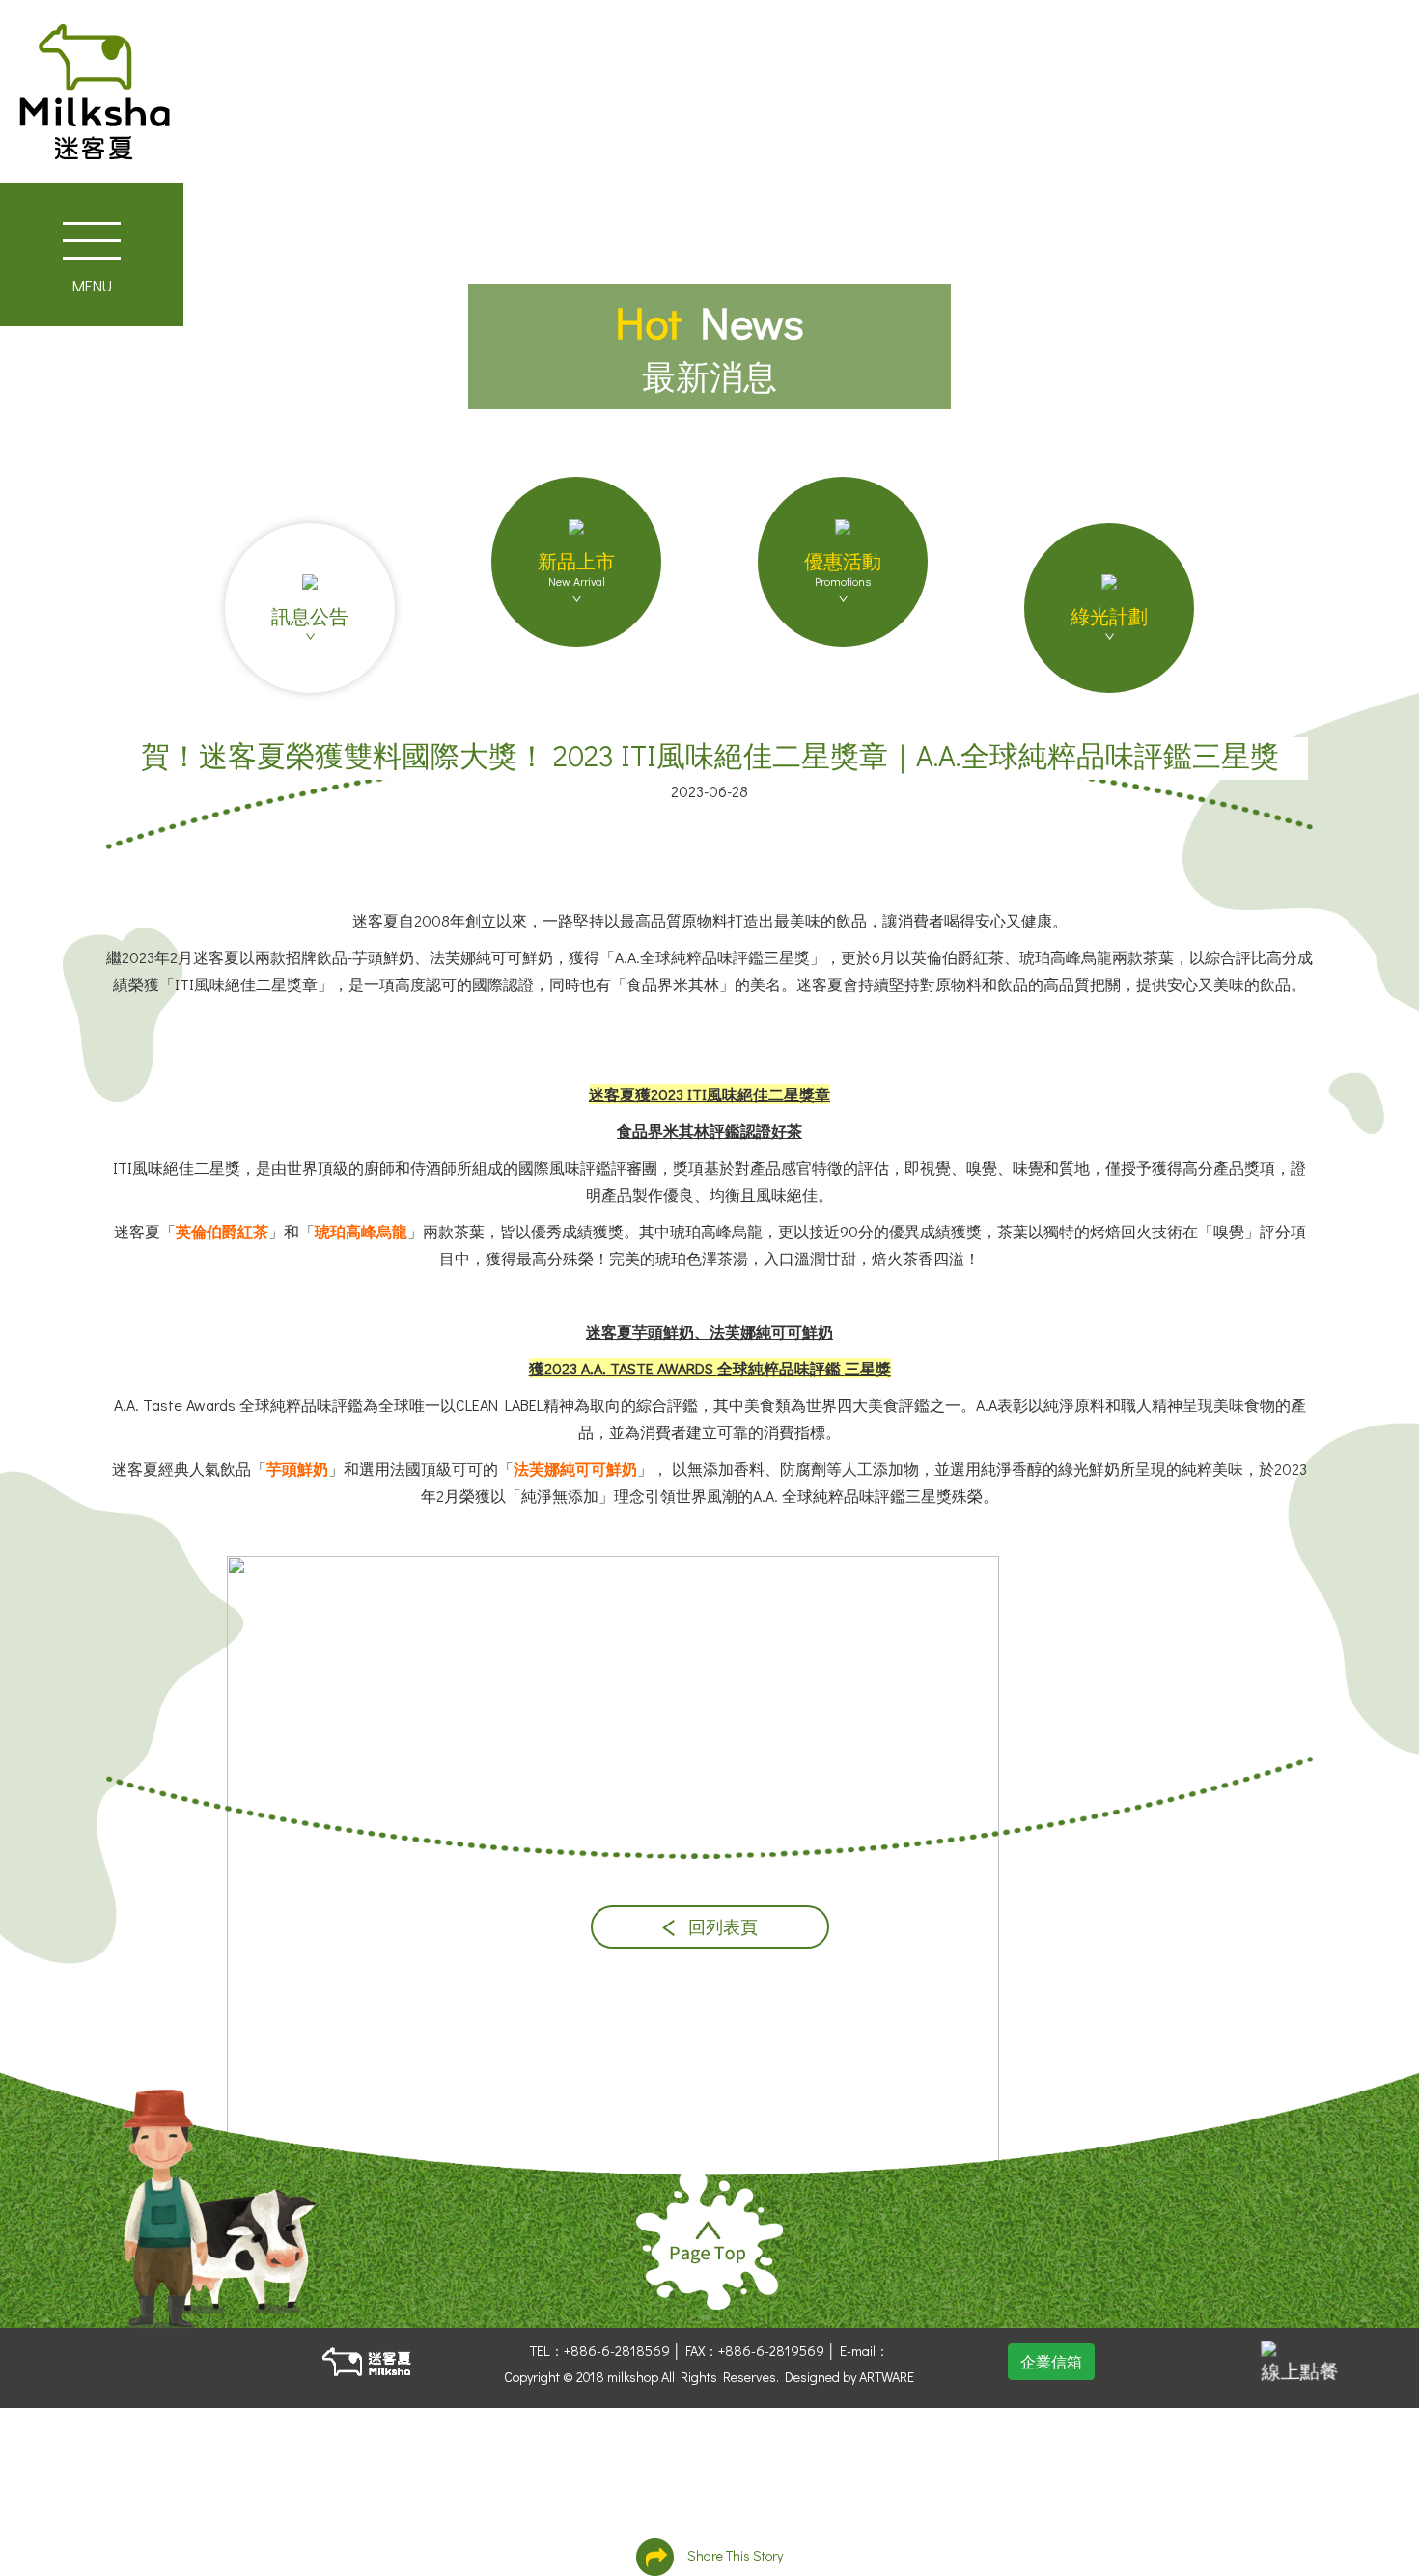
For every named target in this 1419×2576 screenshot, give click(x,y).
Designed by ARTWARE (849, 2377)
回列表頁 (721, 1927)
